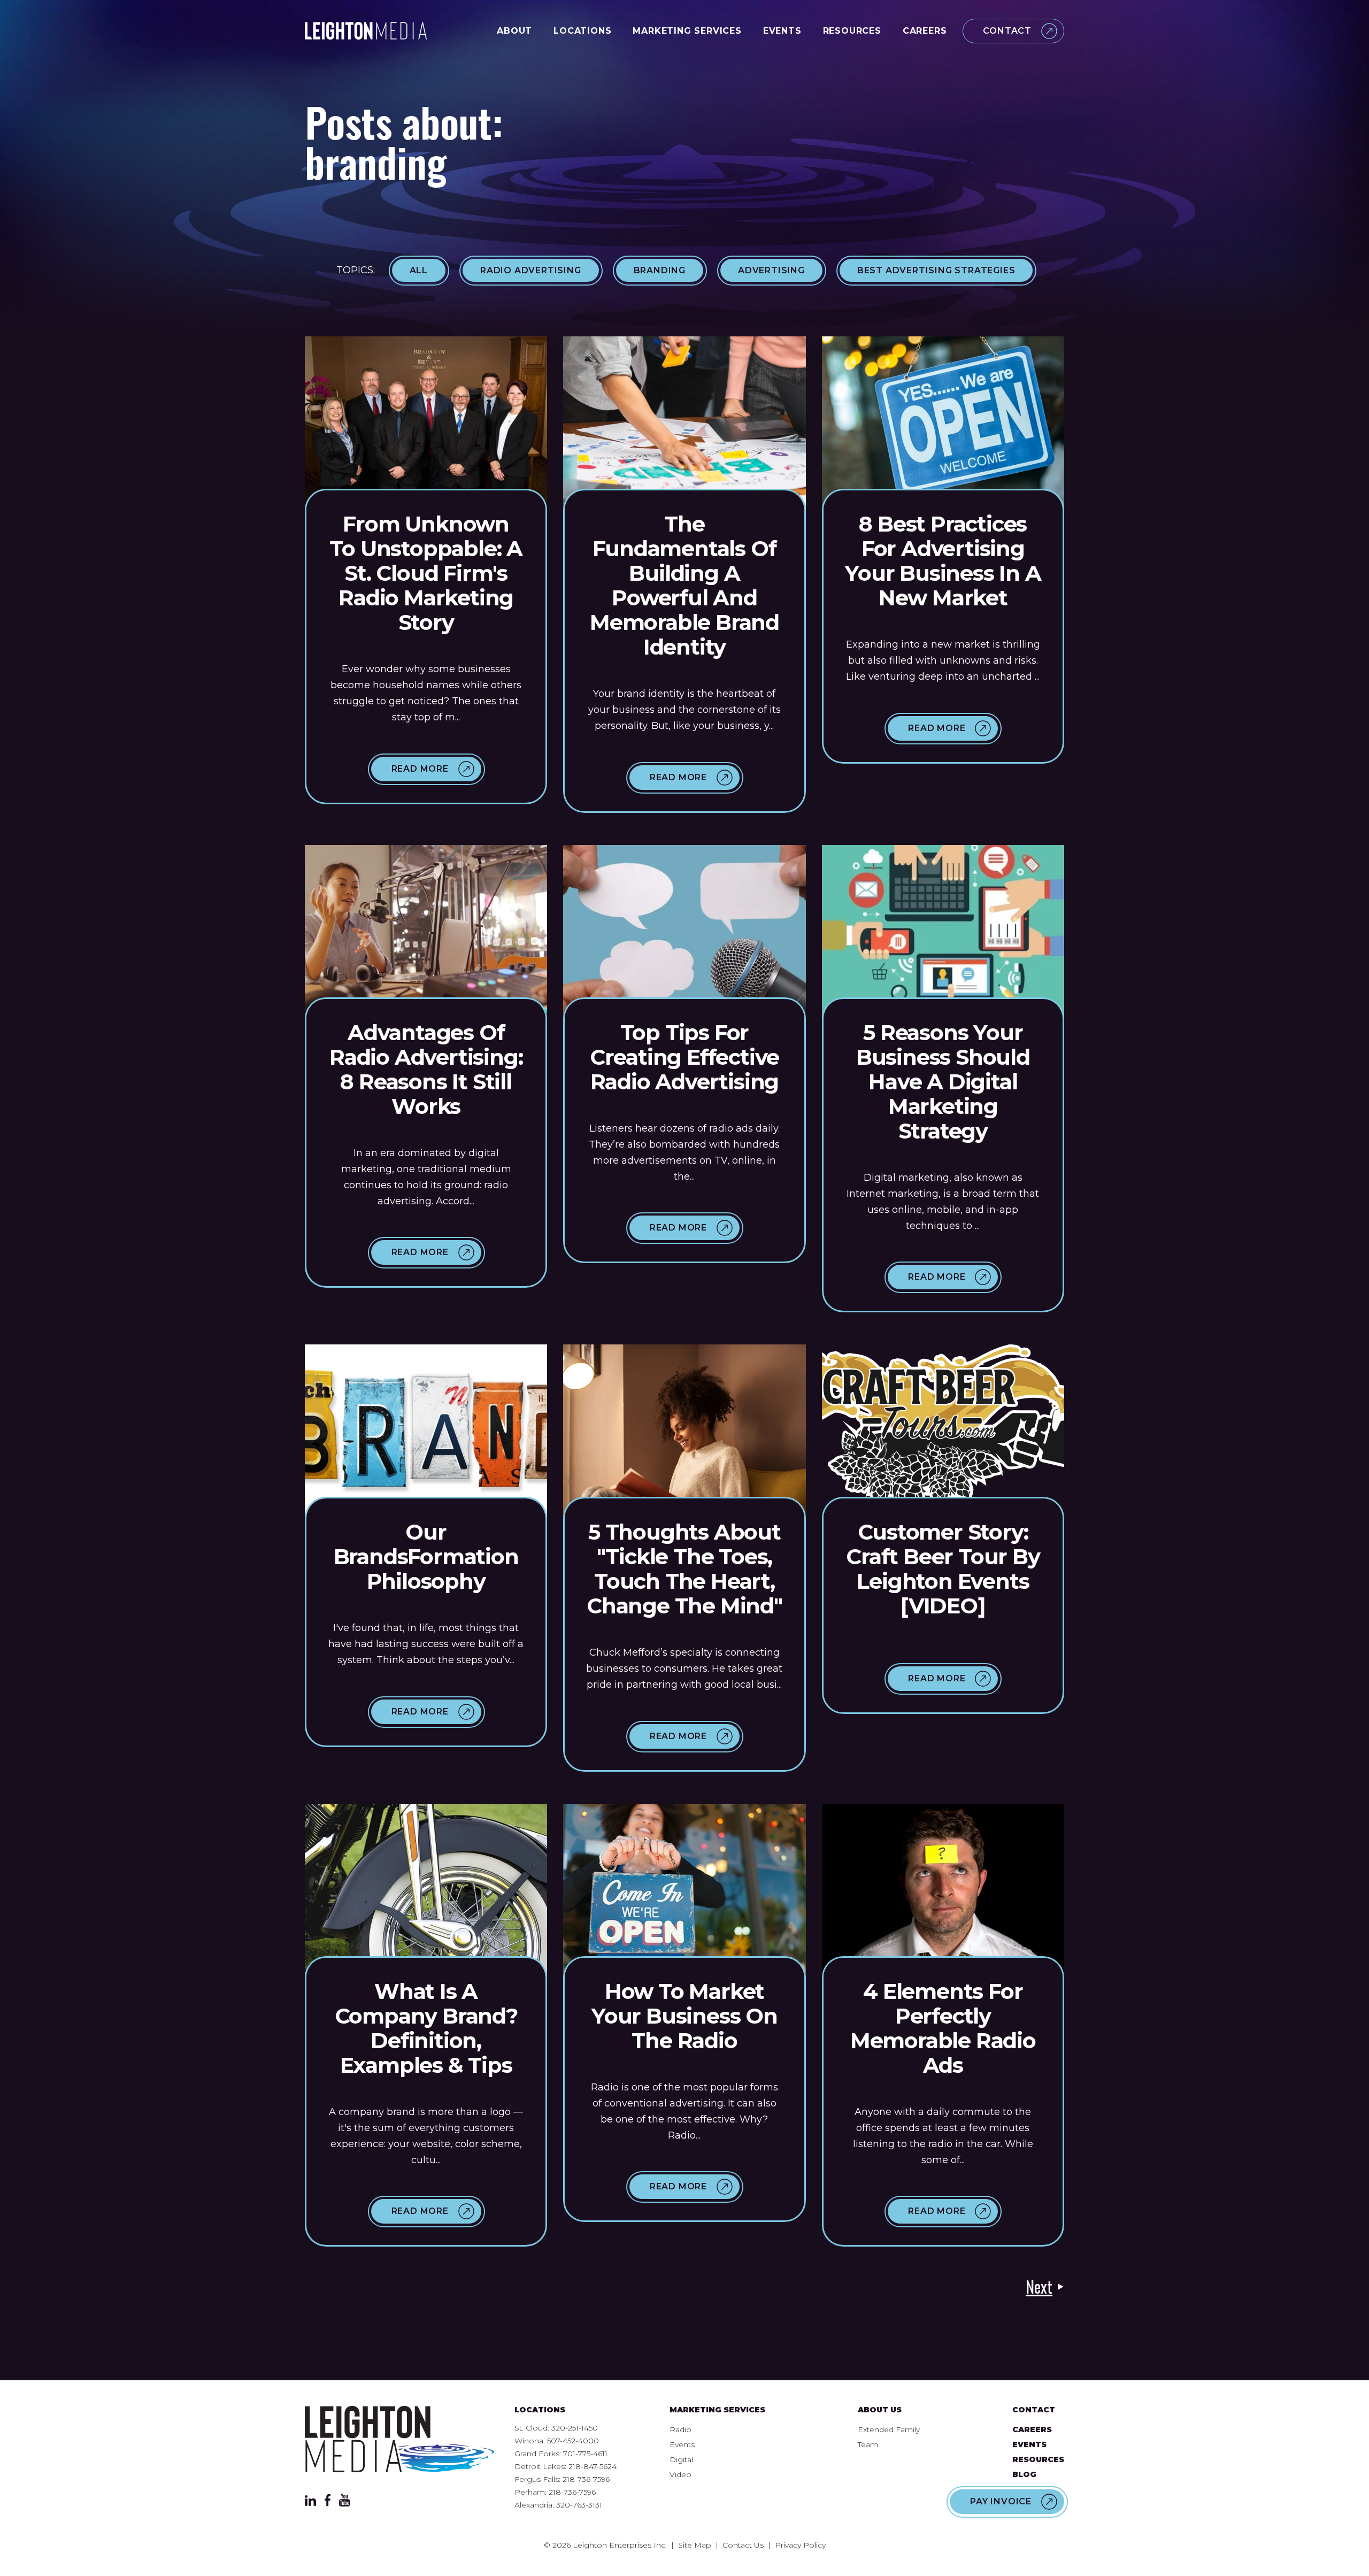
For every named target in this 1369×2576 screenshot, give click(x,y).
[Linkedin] (310, 2503)
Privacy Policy (800, 2545)
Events (782, 31)
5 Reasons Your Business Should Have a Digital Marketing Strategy (943, 1082)
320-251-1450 (575, 2428)
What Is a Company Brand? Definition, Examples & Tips (426, 2028)
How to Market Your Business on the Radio (684, 2016)
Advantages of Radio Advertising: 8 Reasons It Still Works (426, 1069)
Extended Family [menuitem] (889, 2429)
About (514, 31)
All (419, 270)
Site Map (695, 2545)
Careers (925, 31)
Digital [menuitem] (681, 2459)
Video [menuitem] (680, 2474)
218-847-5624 (593, 2466)
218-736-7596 (586, 2479)
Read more (420, 769)
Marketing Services (687, 31)
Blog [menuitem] (1024, 2474)
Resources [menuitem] (1038, 2459)
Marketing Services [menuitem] (717, 2410)
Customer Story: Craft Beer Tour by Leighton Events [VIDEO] (943, 1569)
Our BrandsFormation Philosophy (426, 1556)
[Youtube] (345, 2503)
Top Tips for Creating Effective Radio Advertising (684, 1057)
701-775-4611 (585, 2454)
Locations (582, 31)
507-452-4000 (573, 2441)
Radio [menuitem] (680, 2429)
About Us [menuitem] (880, 2410)
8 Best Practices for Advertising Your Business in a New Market (943, 561)
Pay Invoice (1001, 2501)
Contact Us (743, 2545)
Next (1039, 2287)
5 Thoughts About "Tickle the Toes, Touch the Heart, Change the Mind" (684, 1569)
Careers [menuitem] (1032, 2429)
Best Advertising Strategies (936, 270)
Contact (1007, 31)
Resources (852, 31)
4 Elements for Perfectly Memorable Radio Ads (943, 2028)
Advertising (771, 270)
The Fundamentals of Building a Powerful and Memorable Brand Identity (684, 585)
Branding (660, 270)
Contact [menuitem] (1034, 2410)
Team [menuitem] (868, 2444)
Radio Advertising (531, 270)
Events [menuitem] (682, 2444)
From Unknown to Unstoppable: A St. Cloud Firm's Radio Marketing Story (426, 573)
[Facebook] (328, 2503)
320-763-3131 (579, 2505)
